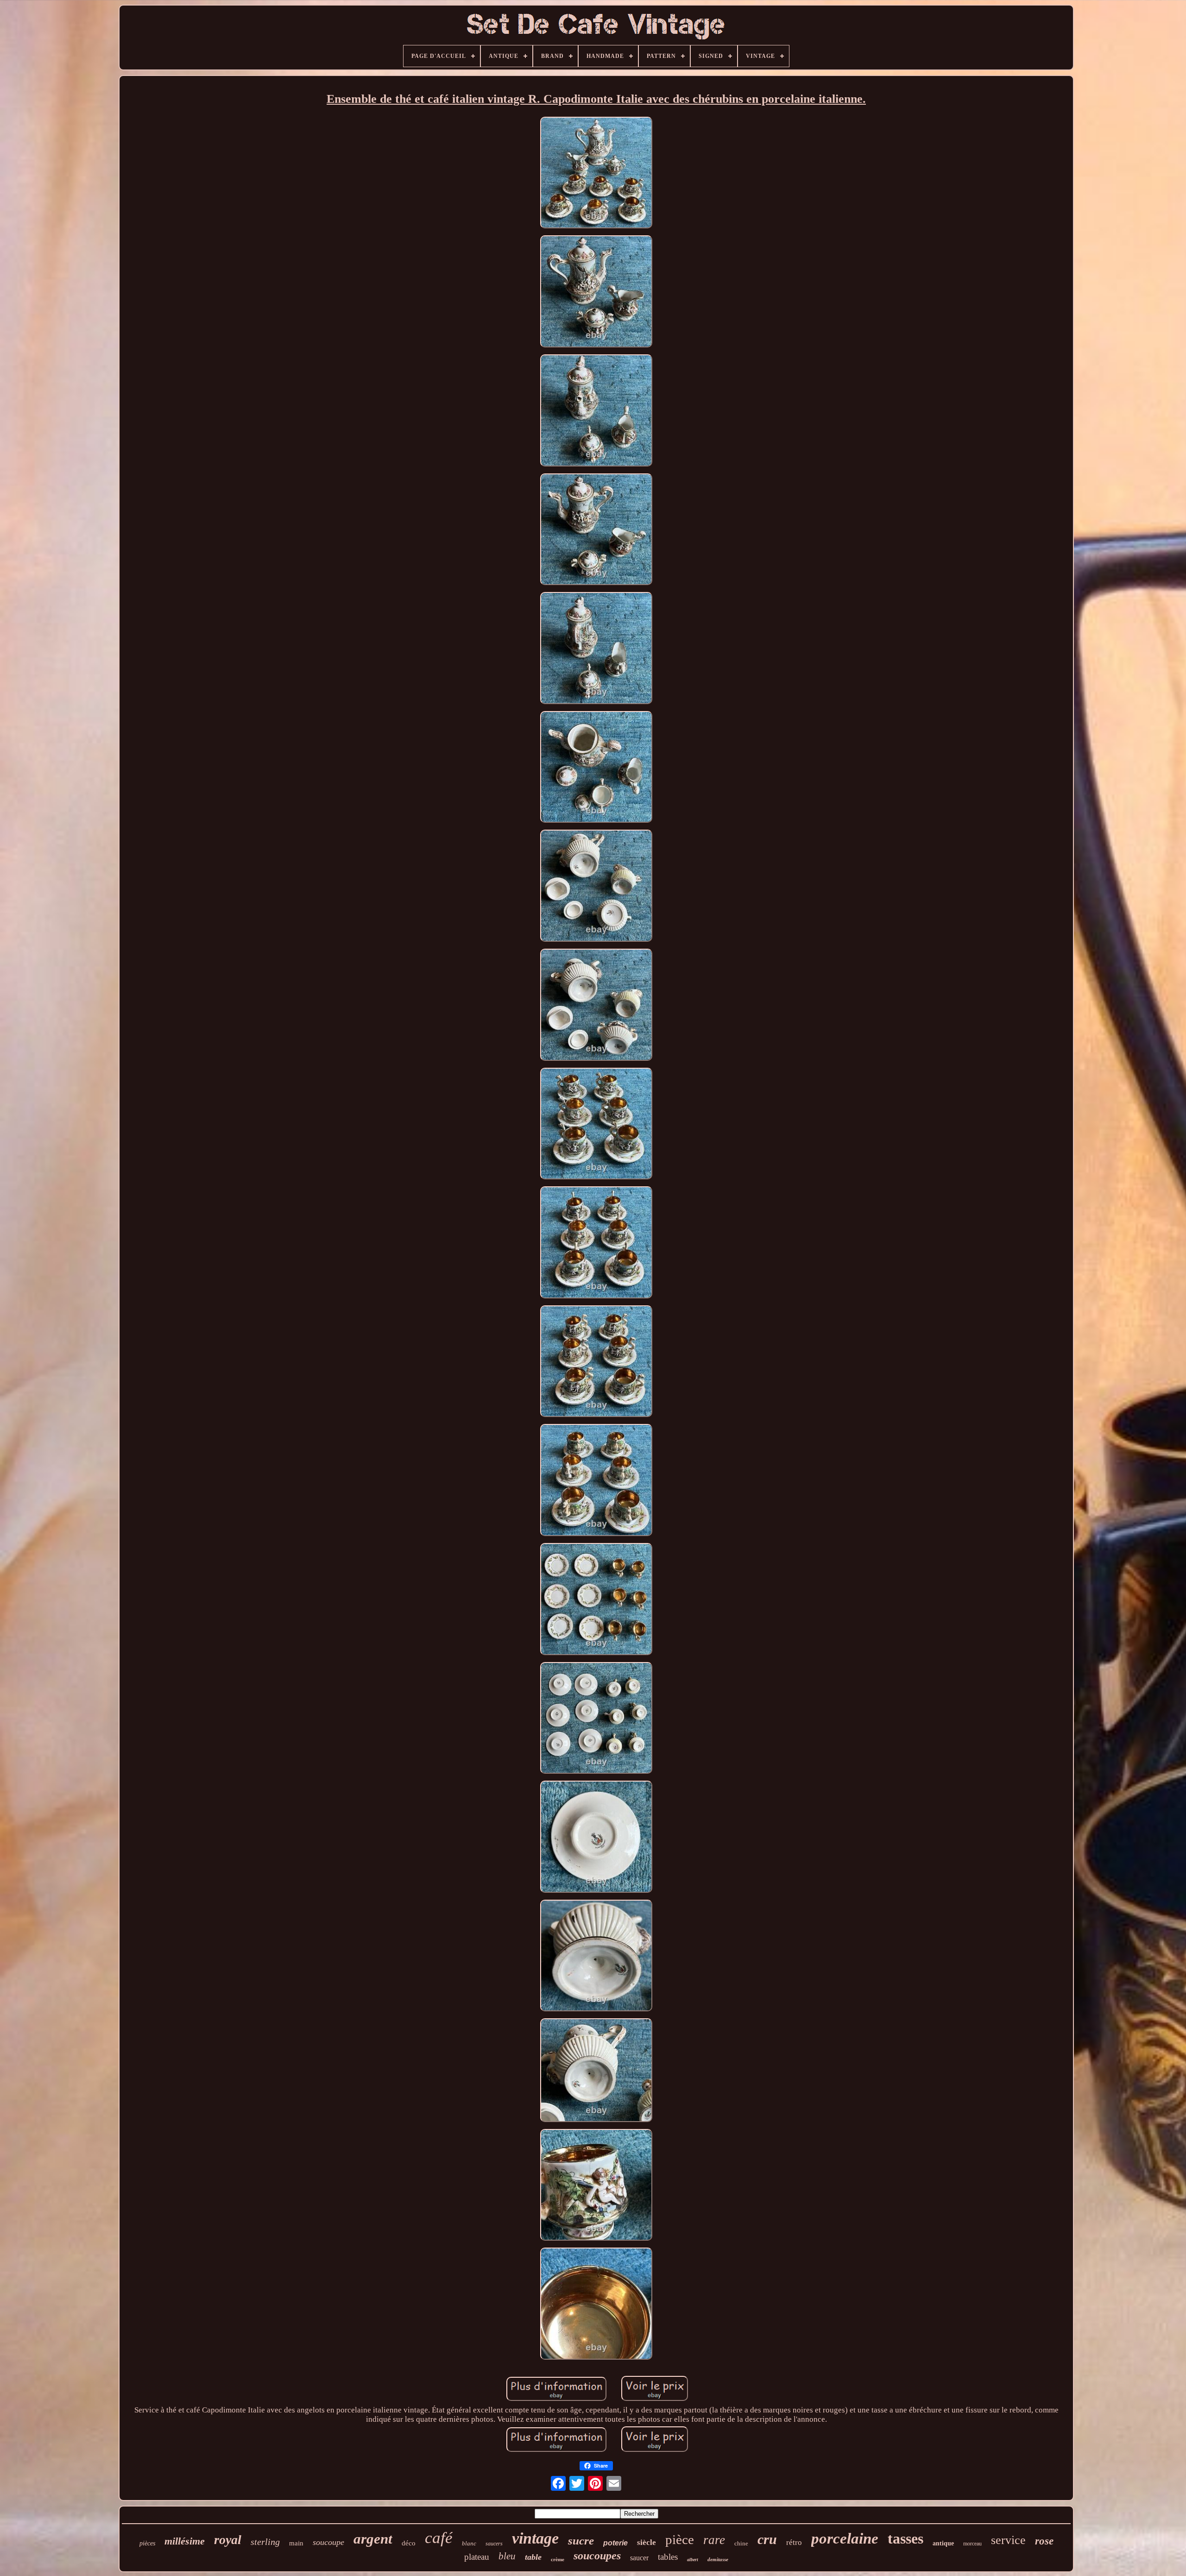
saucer (639, 2558)
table (533, 2557)
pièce (680, 2539)
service (1008, 2540)
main (296, 2543)
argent (373, 2539)
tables (668, 2557)
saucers (494, 2544)
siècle (647, 2542)
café (439, 2538)
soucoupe (328, 2542)
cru (767, 2539)
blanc (469, 2543)
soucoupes (597, 2556)
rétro (794, 2542)
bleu (507, 2556)
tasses (905, 2538)
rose (1044, 2541)
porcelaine (845, 2538)
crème (558, 2559)
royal (228, 2540)
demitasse (718, 2559)
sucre (581, 2541)
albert (693, 2560)
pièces (147, 2543)
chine (741, 2543)
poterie (615, 2543)
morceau (972, 2544)
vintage (535, 2538)
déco (409, 2543)
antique (943, 2543)
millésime (185, 2541)
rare (714, 2540)
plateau (477, 2557)
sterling (265, 2542)
